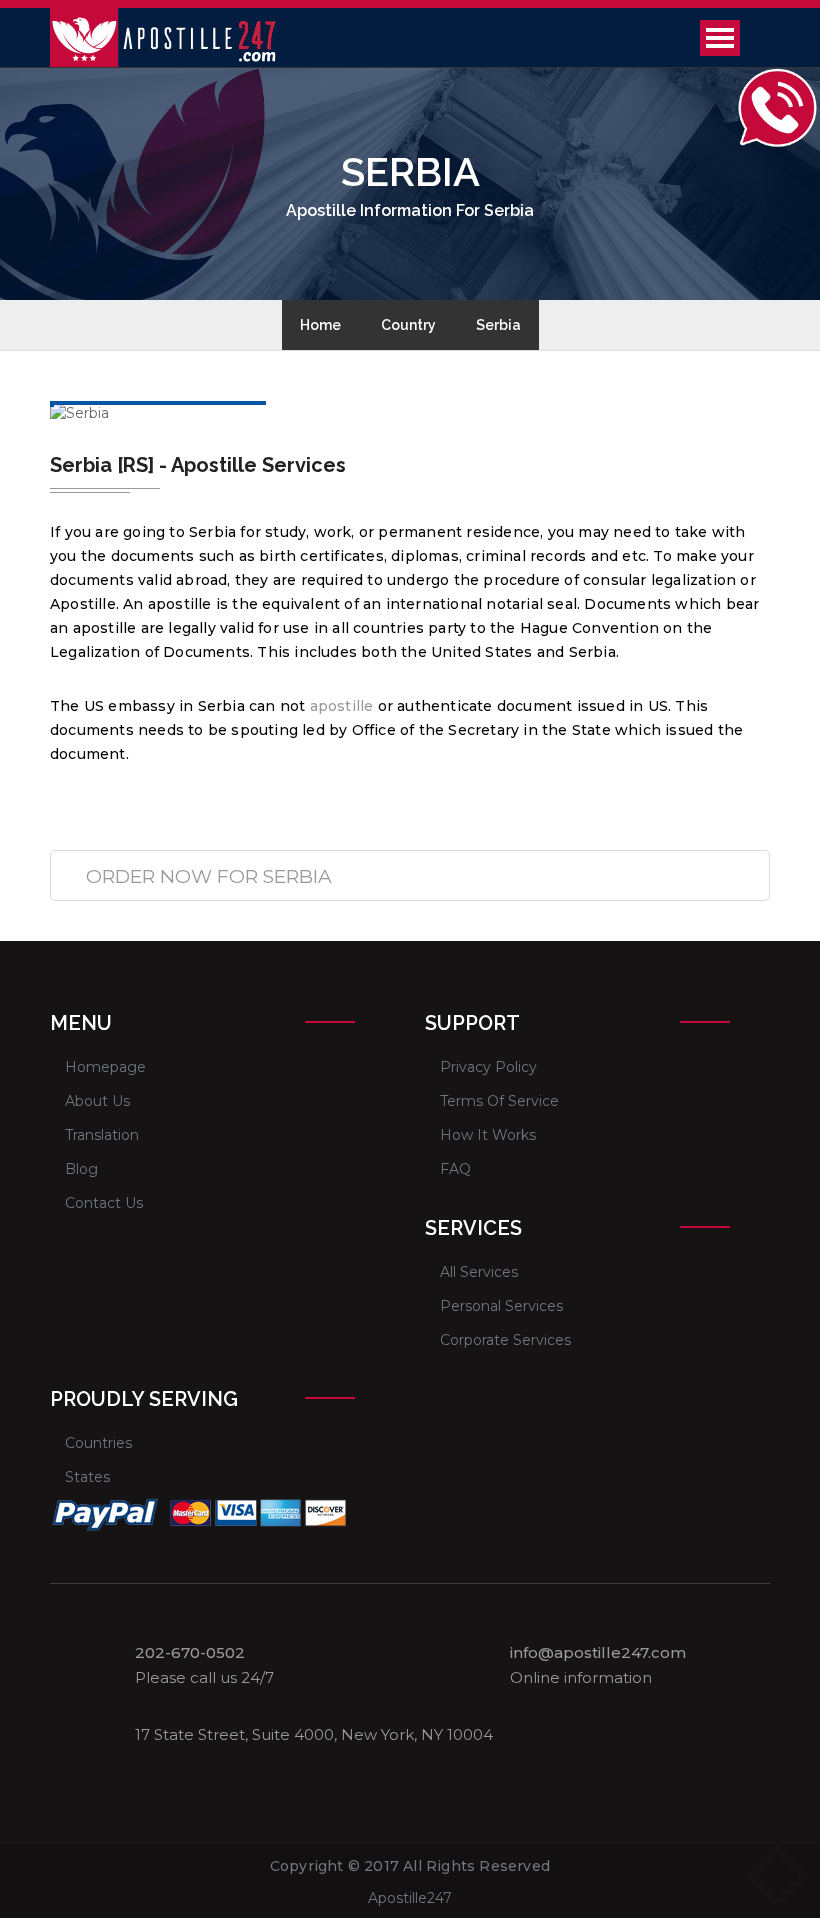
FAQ (455, 1169)
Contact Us (104, 1203)
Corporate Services (505, 1340)
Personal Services (501, 1306)
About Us (97, 1101)
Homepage (105, 1067)
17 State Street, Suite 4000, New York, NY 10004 (314, 1734)
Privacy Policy (488, 1067)
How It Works (488, 1135)
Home (320, 325)
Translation (102, 1135)
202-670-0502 (190, 1653)
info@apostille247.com (598, 1653)
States (87, 1477)
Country (408, 325)
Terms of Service (499, 1101)
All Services (479, 1272)
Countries (98, 1443)
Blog (81, 1169)
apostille (342, 706)
